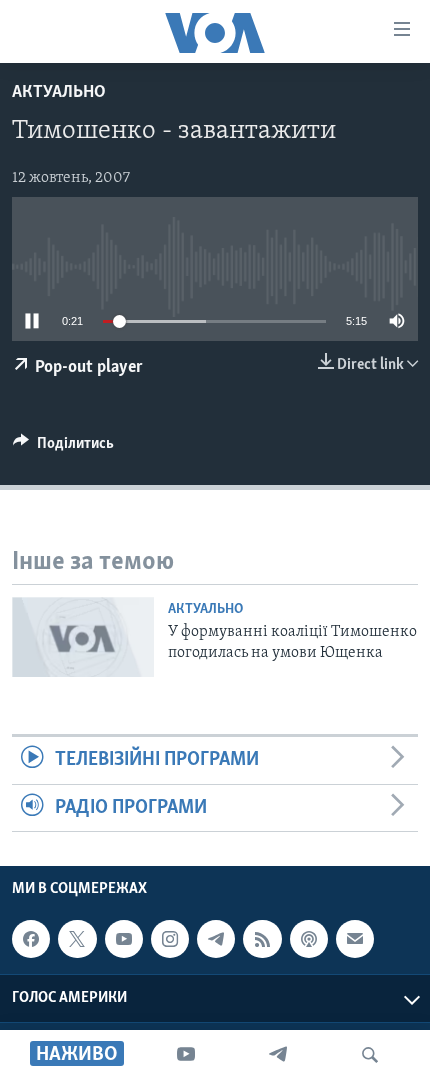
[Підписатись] (355, 939)
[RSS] (262, 939)
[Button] (63, 448)
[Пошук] (370, 1055)
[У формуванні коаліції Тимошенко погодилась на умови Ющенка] (83, 637)
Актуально (59, 93)
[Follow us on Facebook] (31, 939)
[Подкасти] (309, 939)
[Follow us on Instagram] (170, 939)
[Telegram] (278, 1055)
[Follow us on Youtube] (124, 939)
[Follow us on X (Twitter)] (77, 939)
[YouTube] (186, 1055)
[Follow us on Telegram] (216, 939)
